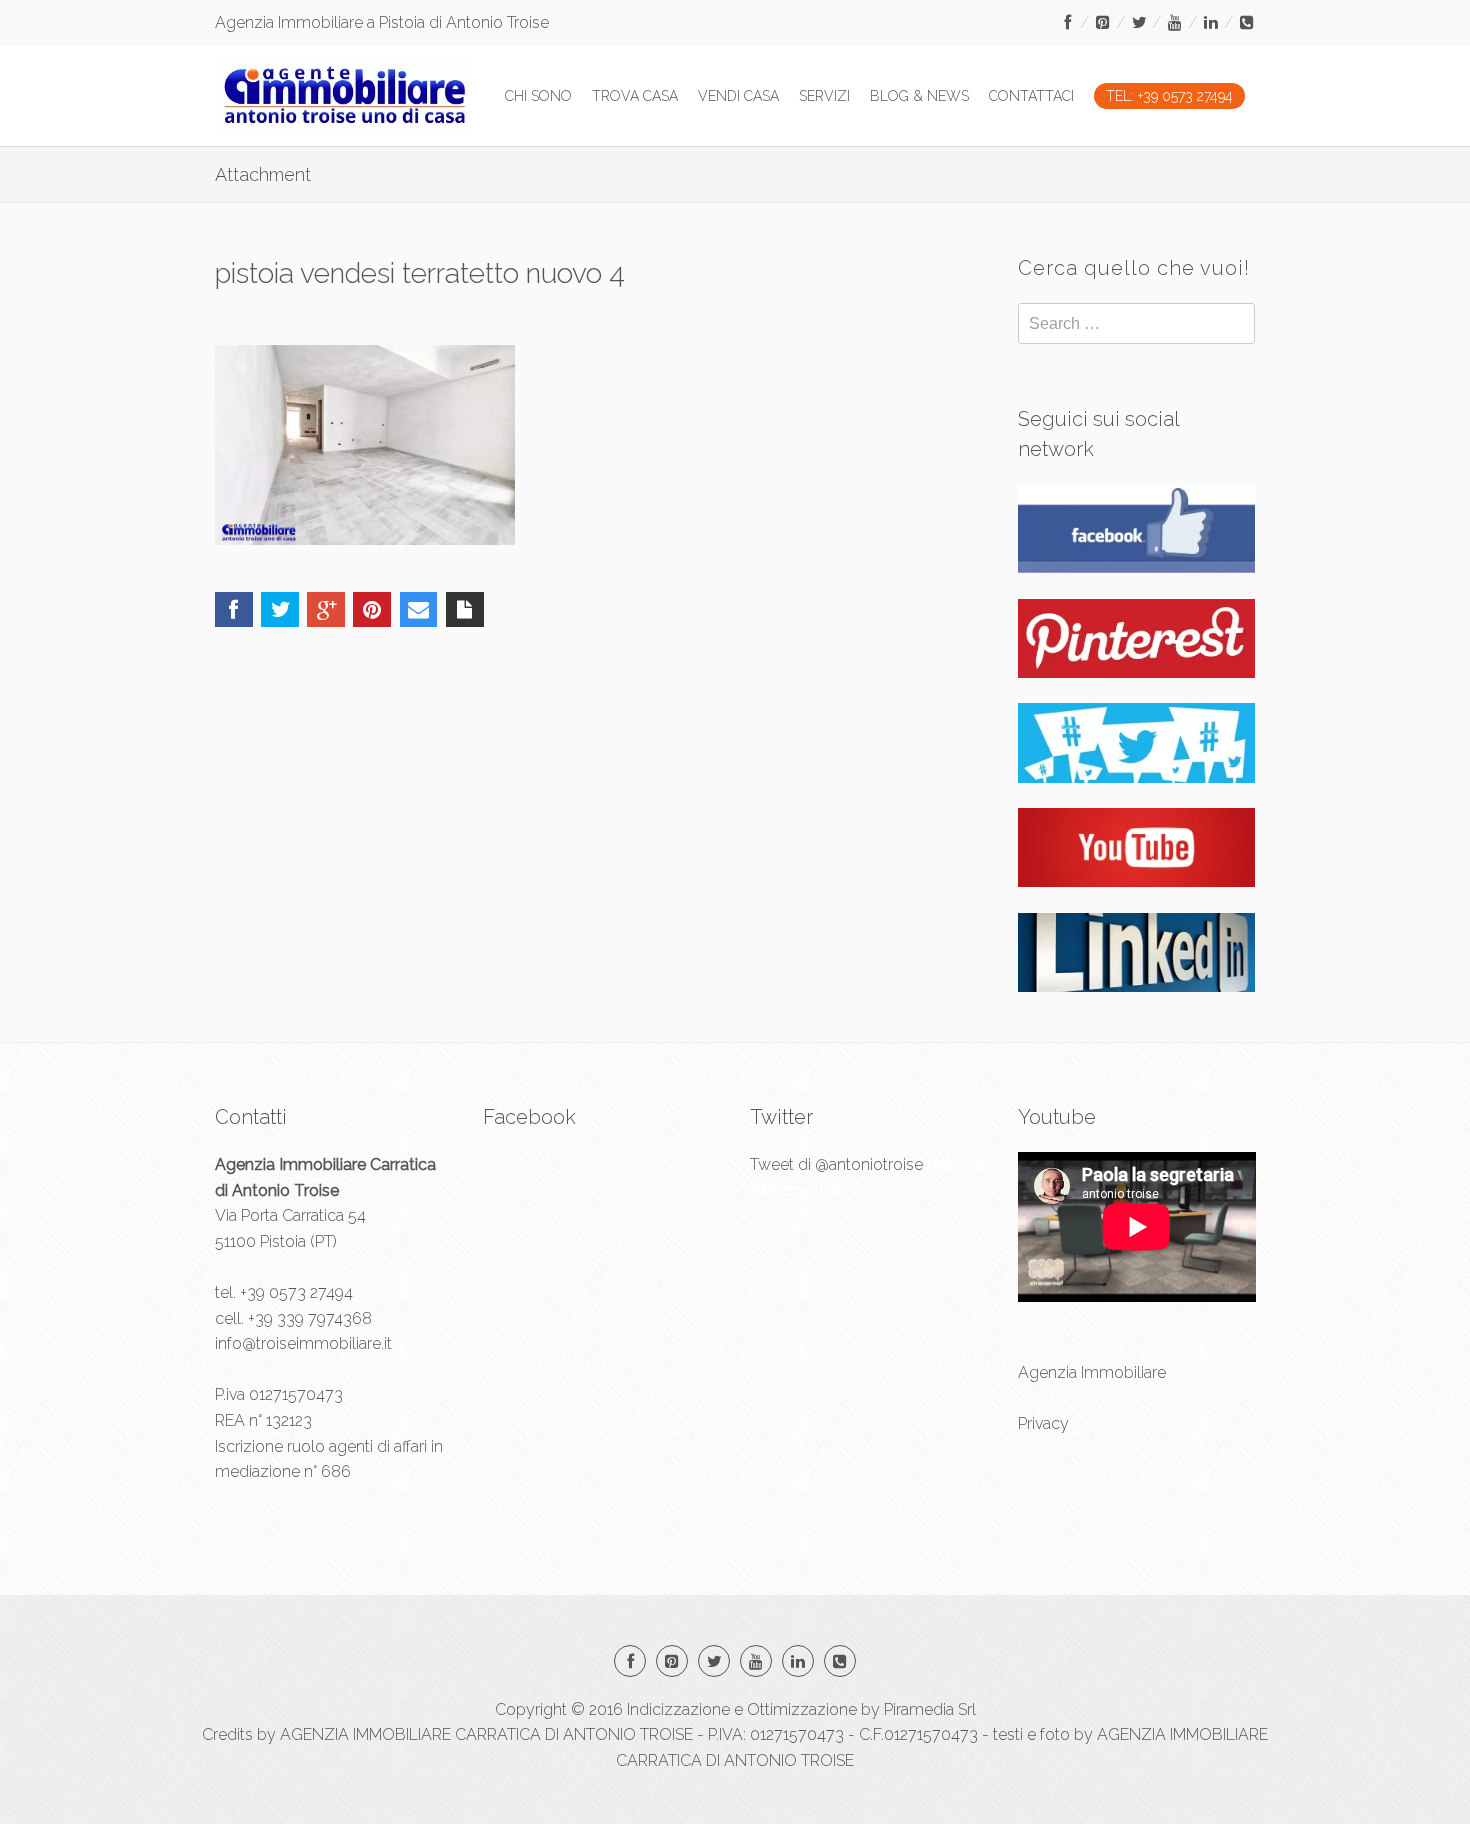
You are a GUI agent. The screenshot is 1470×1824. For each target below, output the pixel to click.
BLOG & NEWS (919, 96)
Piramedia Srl (930, 1709)
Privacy (1043, 1423)
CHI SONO (538, 96)
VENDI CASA (738, 96)
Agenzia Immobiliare (1092, 1372)
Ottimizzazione (802, 1709)
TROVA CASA (635, 96)
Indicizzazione (678, 1709)
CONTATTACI (1031, 96)
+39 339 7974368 (310, 1318)
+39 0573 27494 (296, 1292)
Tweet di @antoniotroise (836, 1164)
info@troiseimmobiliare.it (303, 1343)
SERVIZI (824, 96)
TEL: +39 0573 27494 (1169, 96)
